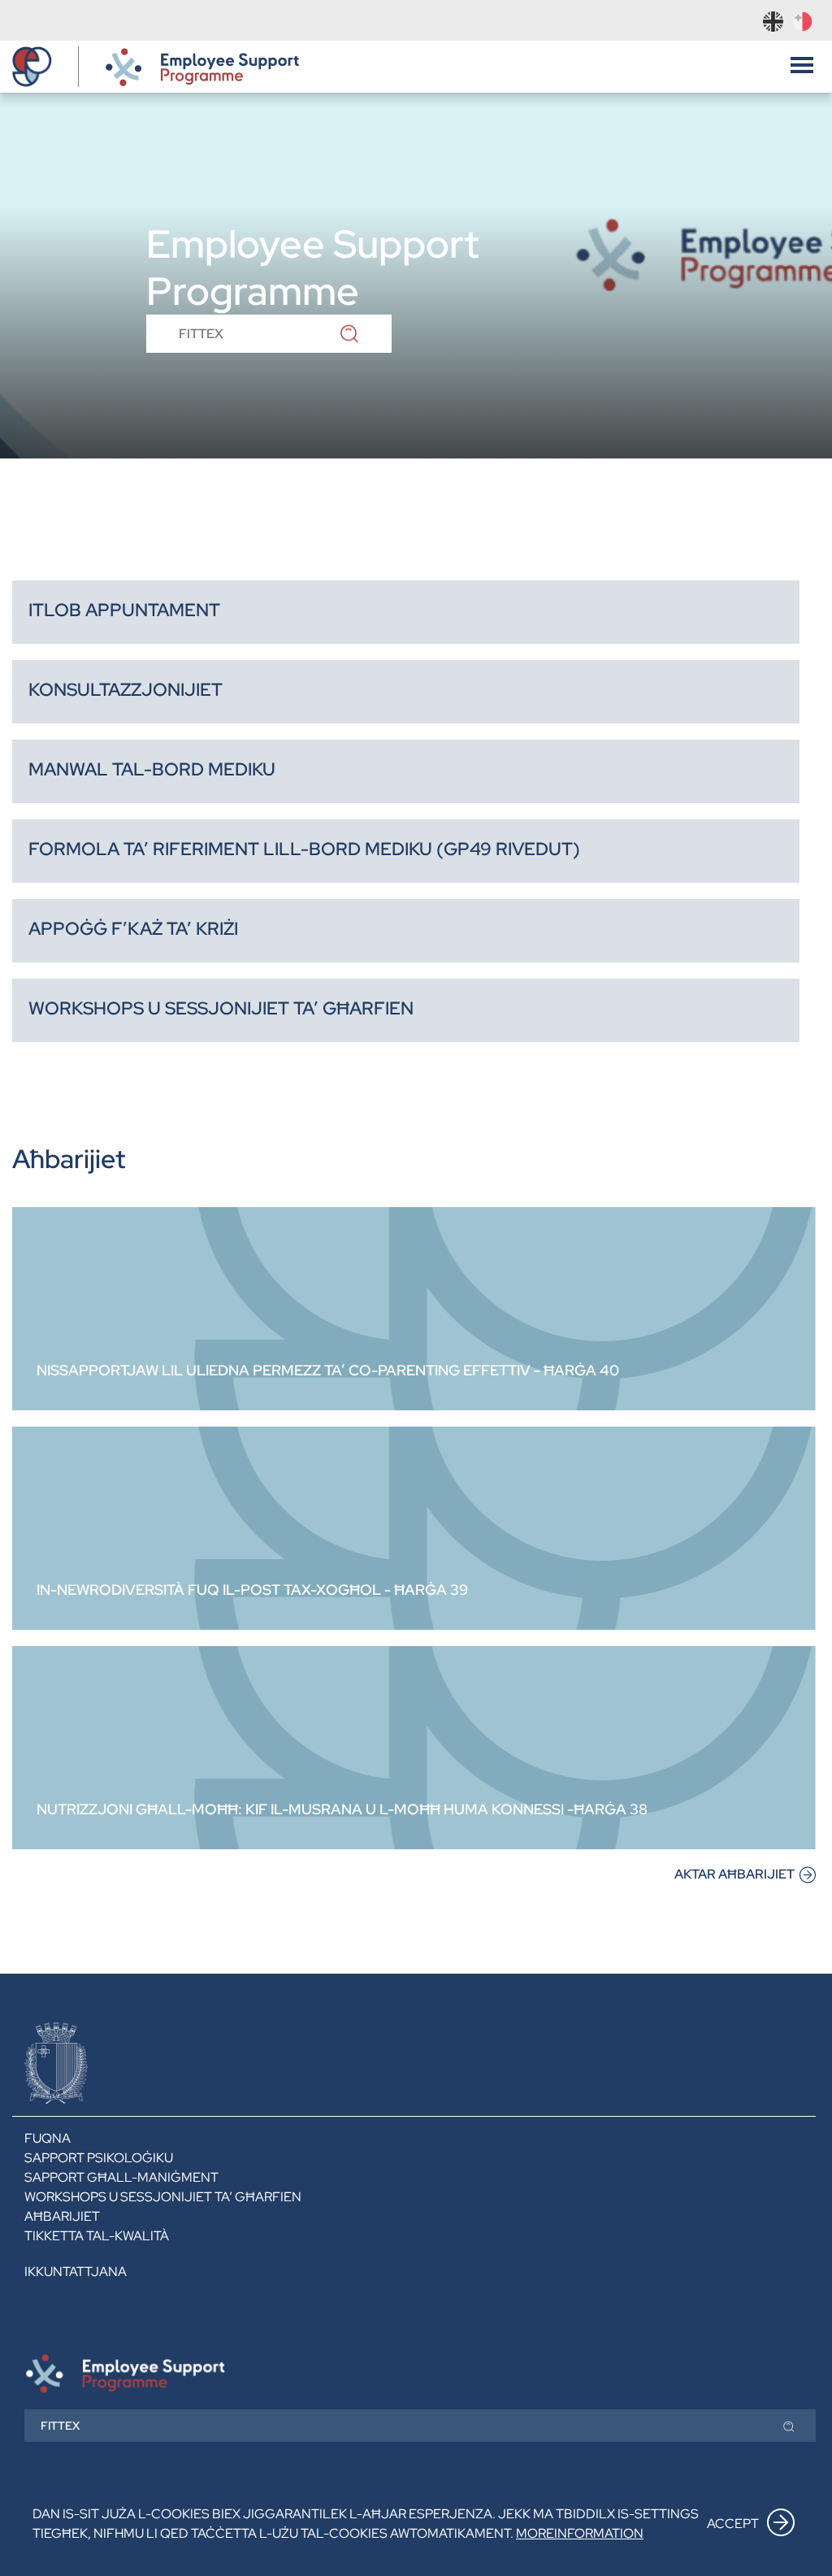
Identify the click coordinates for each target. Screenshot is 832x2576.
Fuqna (48, 2138)
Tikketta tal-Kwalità (97, 2236)
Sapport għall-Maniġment (121, 2177)
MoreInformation (580, 2533)
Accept (733, 2524)
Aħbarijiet (62, 2216)
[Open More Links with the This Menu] (802, 63)
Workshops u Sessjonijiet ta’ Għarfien (163, 2197)
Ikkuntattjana (76, 2272)
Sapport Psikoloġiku (99, 2158)
